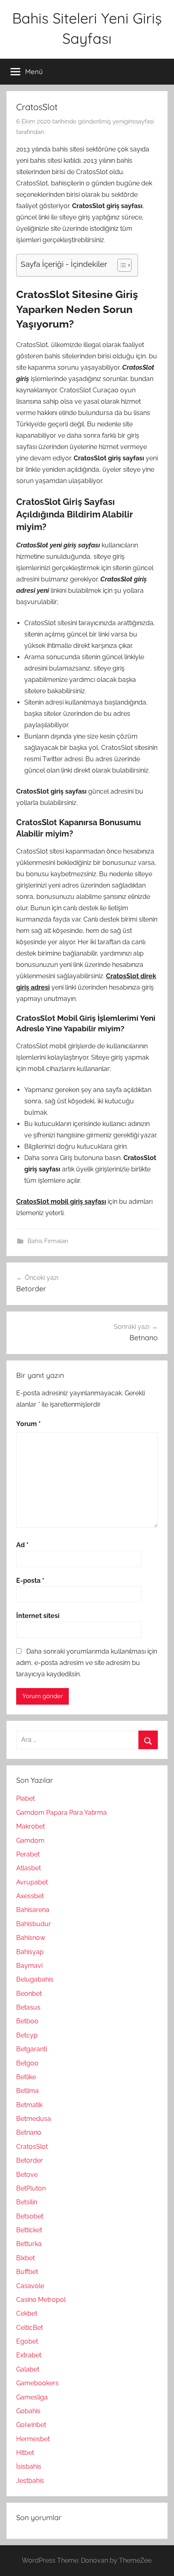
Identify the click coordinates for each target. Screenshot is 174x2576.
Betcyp (27, 2035)
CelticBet (30, 2328)
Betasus (28, 2007)
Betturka (29, 2244)
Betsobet (30, 2216)
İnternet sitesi (38, 1616)
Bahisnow (31, 1938)
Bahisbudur (34, 1924)
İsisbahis (29, 2466)
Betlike (26, 2077)
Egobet (27, 2341)
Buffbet (27, 2272)
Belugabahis (35, 1979)
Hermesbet (33, 2439)
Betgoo (27, 2063)
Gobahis (28, 2411)
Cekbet (27, 2313)
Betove (27, 2175)
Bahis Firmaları (48, 1241)
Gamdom (30, 1840)
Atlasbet (29, 1868)
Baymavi (29, 1966)
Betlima (28, 2091)
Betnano (29, 2132)
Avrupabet (32, 1882)
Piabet (25, 1798)
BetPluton (31, 2188)
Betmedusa (34, 2119)
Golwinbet (31, 2425)
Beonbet (29, 1994)
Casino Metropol (41, 2300)
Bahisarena (33, 1910)
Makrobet (31, 1826)
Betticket (29, 2230)
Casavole (30, 2286)
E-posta (30, 1581)
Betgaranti (32, 2049)
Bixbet (25, 2258)
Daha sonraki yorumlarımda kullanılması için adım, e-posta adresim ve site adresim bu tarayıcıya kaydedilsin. (87, 1663)
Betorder (30, 2160)
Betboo (27, 2021)
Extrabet (29, 2355)
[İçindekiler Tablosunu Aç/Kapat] (120, 265)
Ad (22, 1545)
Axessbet (30, 1896)
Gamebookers (37, 2383)
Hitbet (25, 2453)
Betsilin (27, 2202)
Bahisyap (30, 1952)
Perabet (28, 1854)
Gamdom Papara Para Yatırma (62, 1813)
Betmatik (29, 2105)
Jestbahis (30, 2481)
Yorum (29, 1424)
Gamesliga (32, 2397)
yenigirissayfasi (133, 121)
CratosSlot (32, 2147)
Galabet (28, 2369)
